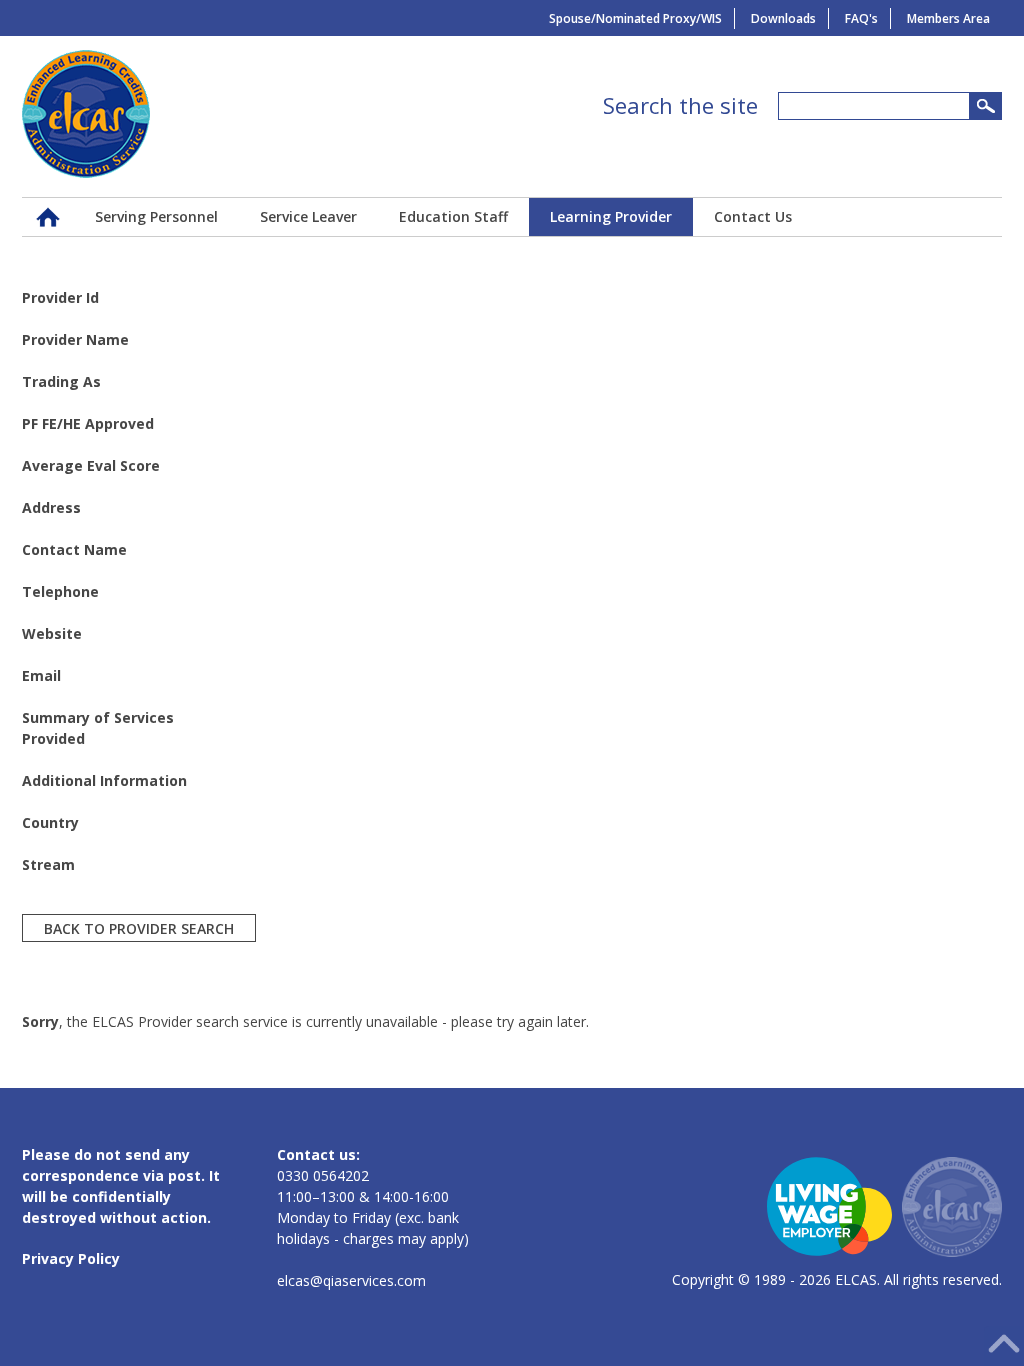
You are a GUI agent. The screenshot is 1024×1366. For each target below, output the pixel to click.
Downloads (783, 18)
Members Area (948, 18)
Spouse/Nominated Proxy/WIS (635, 18)
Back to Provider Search (139, 927)
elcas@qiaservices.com (351, 1280)
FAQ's (861, 18)
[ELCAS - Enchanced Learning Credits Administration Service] (86, 172)
